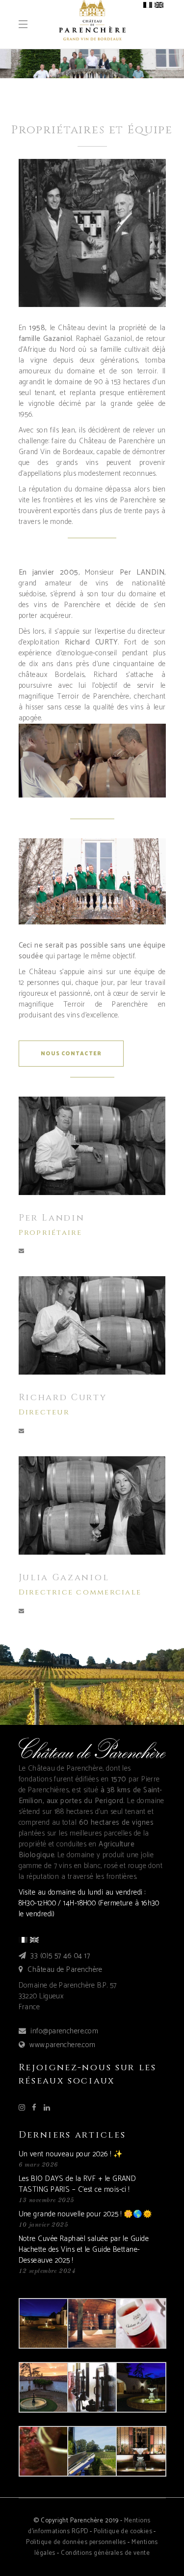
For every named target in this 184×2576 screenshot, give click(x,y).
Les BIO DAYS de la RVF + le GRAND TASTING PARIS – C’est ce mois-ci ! (78, 2184)
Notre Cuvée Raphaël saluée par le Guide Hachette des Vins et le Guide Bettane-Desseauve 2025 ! (84, 2250)
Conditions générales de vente (105, 2553)
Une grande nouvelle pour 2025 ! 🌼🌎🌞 (86, 2214)
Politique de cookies (123, 2531)
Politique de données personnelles (76, 2542)
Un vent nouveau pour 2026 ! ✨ (71, 2154)
